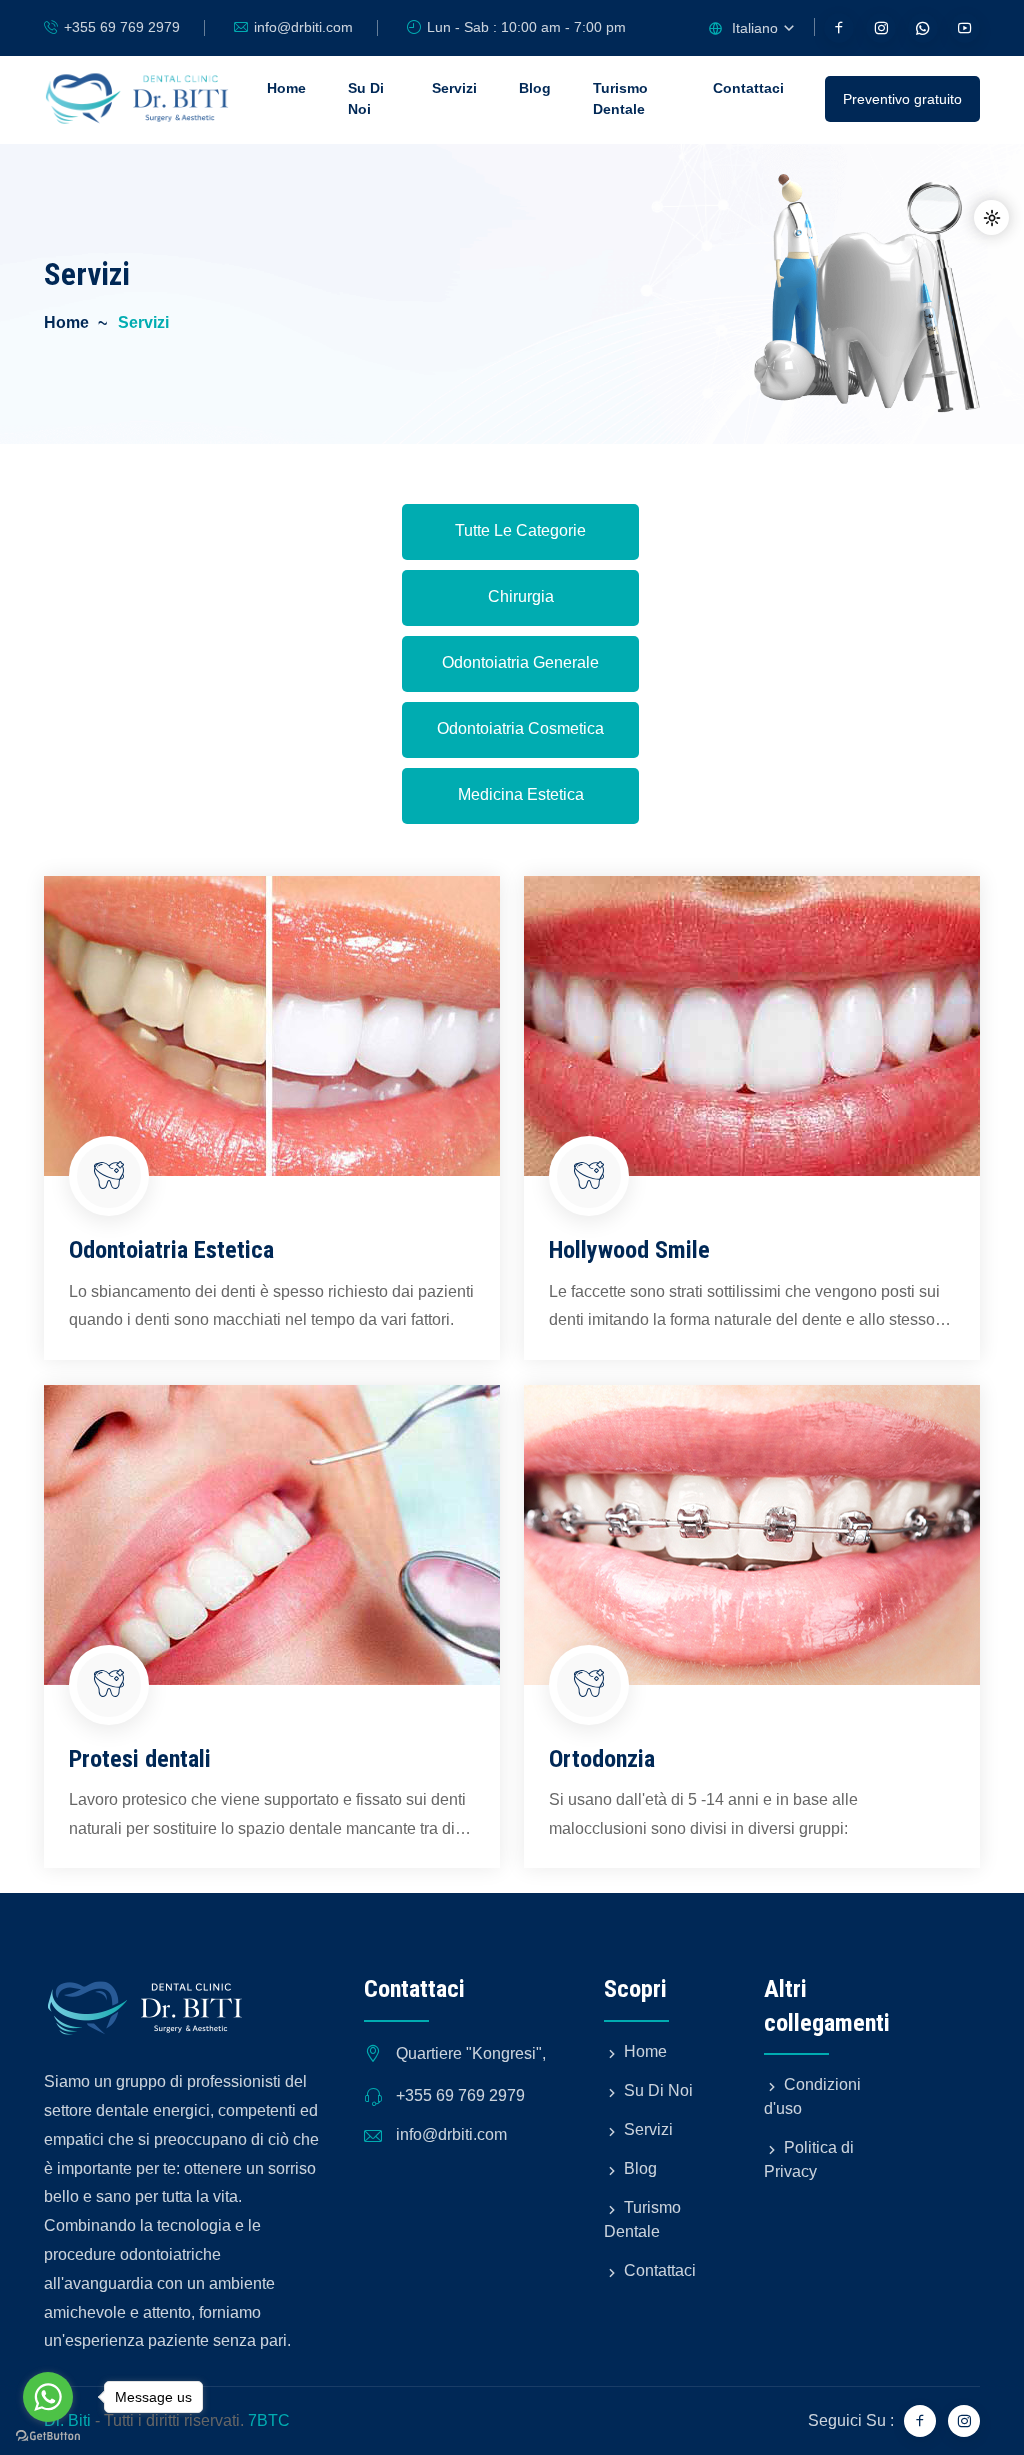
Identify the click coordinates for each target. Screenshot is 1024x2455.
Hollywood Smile (629, 1250)
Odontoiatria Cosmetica (520, 728)
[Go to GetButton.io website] (48, 2435)
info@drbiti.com (303, 27)
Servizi (454, 88)
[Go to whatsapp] (48, 2397)
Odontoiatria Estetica (171, 1250)
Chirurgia (521, 596)
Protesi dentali (140, 1759)
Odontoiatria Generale (520, 662)
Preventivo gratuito (902, 99)
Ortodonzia (602, 1759)
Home (286, 88)
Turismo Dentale (620, 98)
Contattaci (748, 88)
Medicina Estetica (521, 794)
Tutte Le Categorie (520, 530)
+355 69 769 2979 (122, 27)
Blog (535, 88)
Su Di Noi (366, 98)
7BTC (269, 2420)
